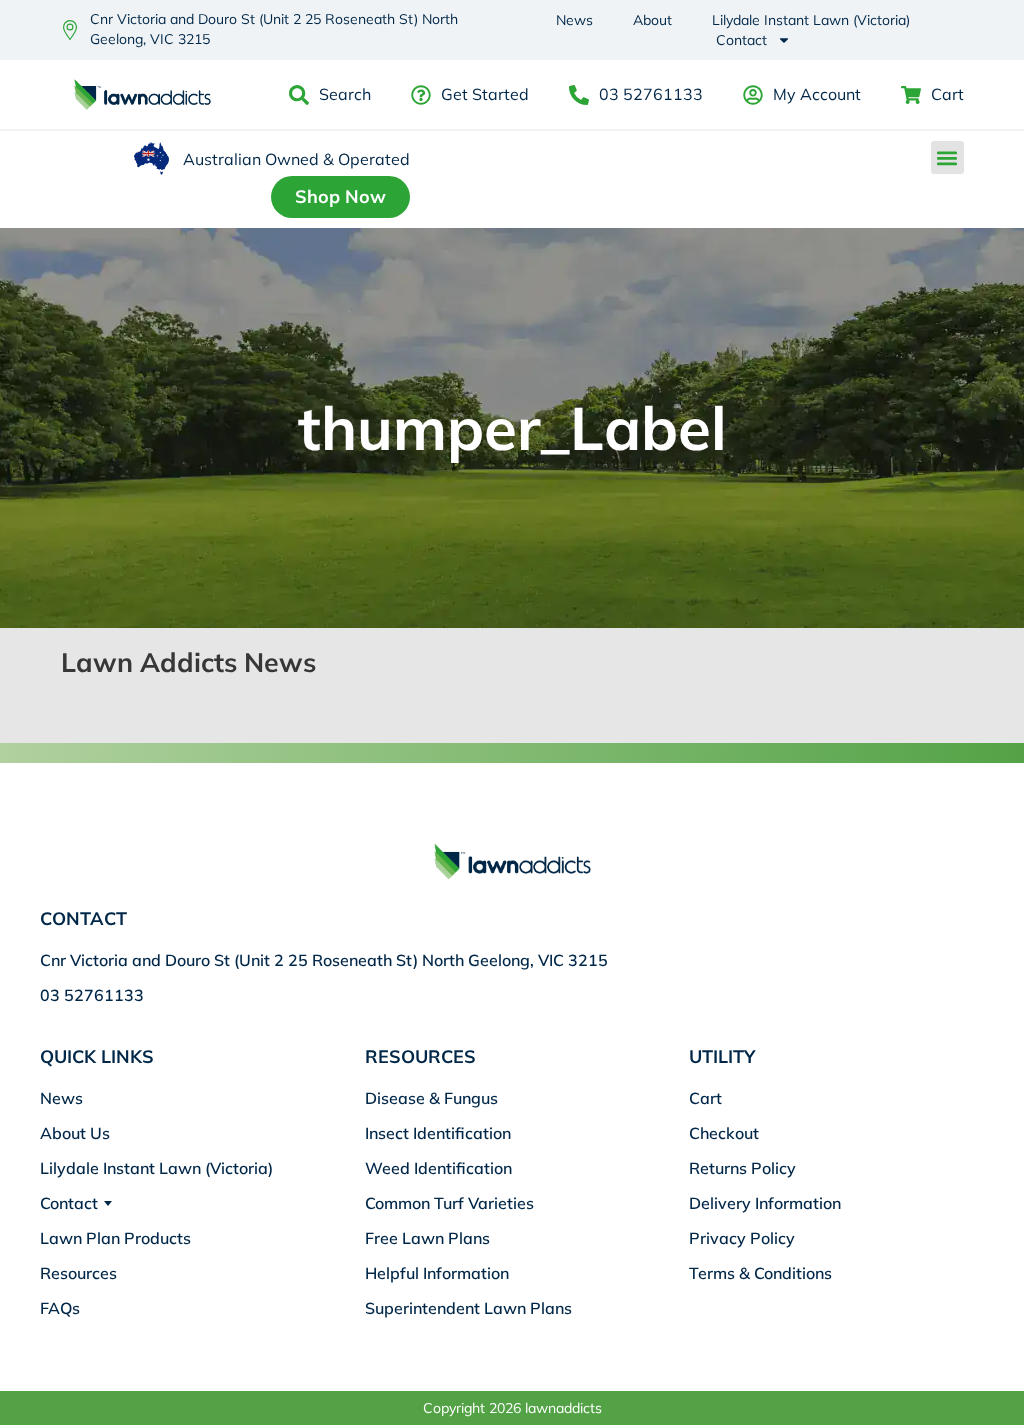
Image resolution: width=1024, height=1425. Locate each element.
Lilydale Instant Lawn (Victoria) (811, 20)
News (574, 20)
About (652, 20)
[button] (947, 157)
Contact (741, 40)
